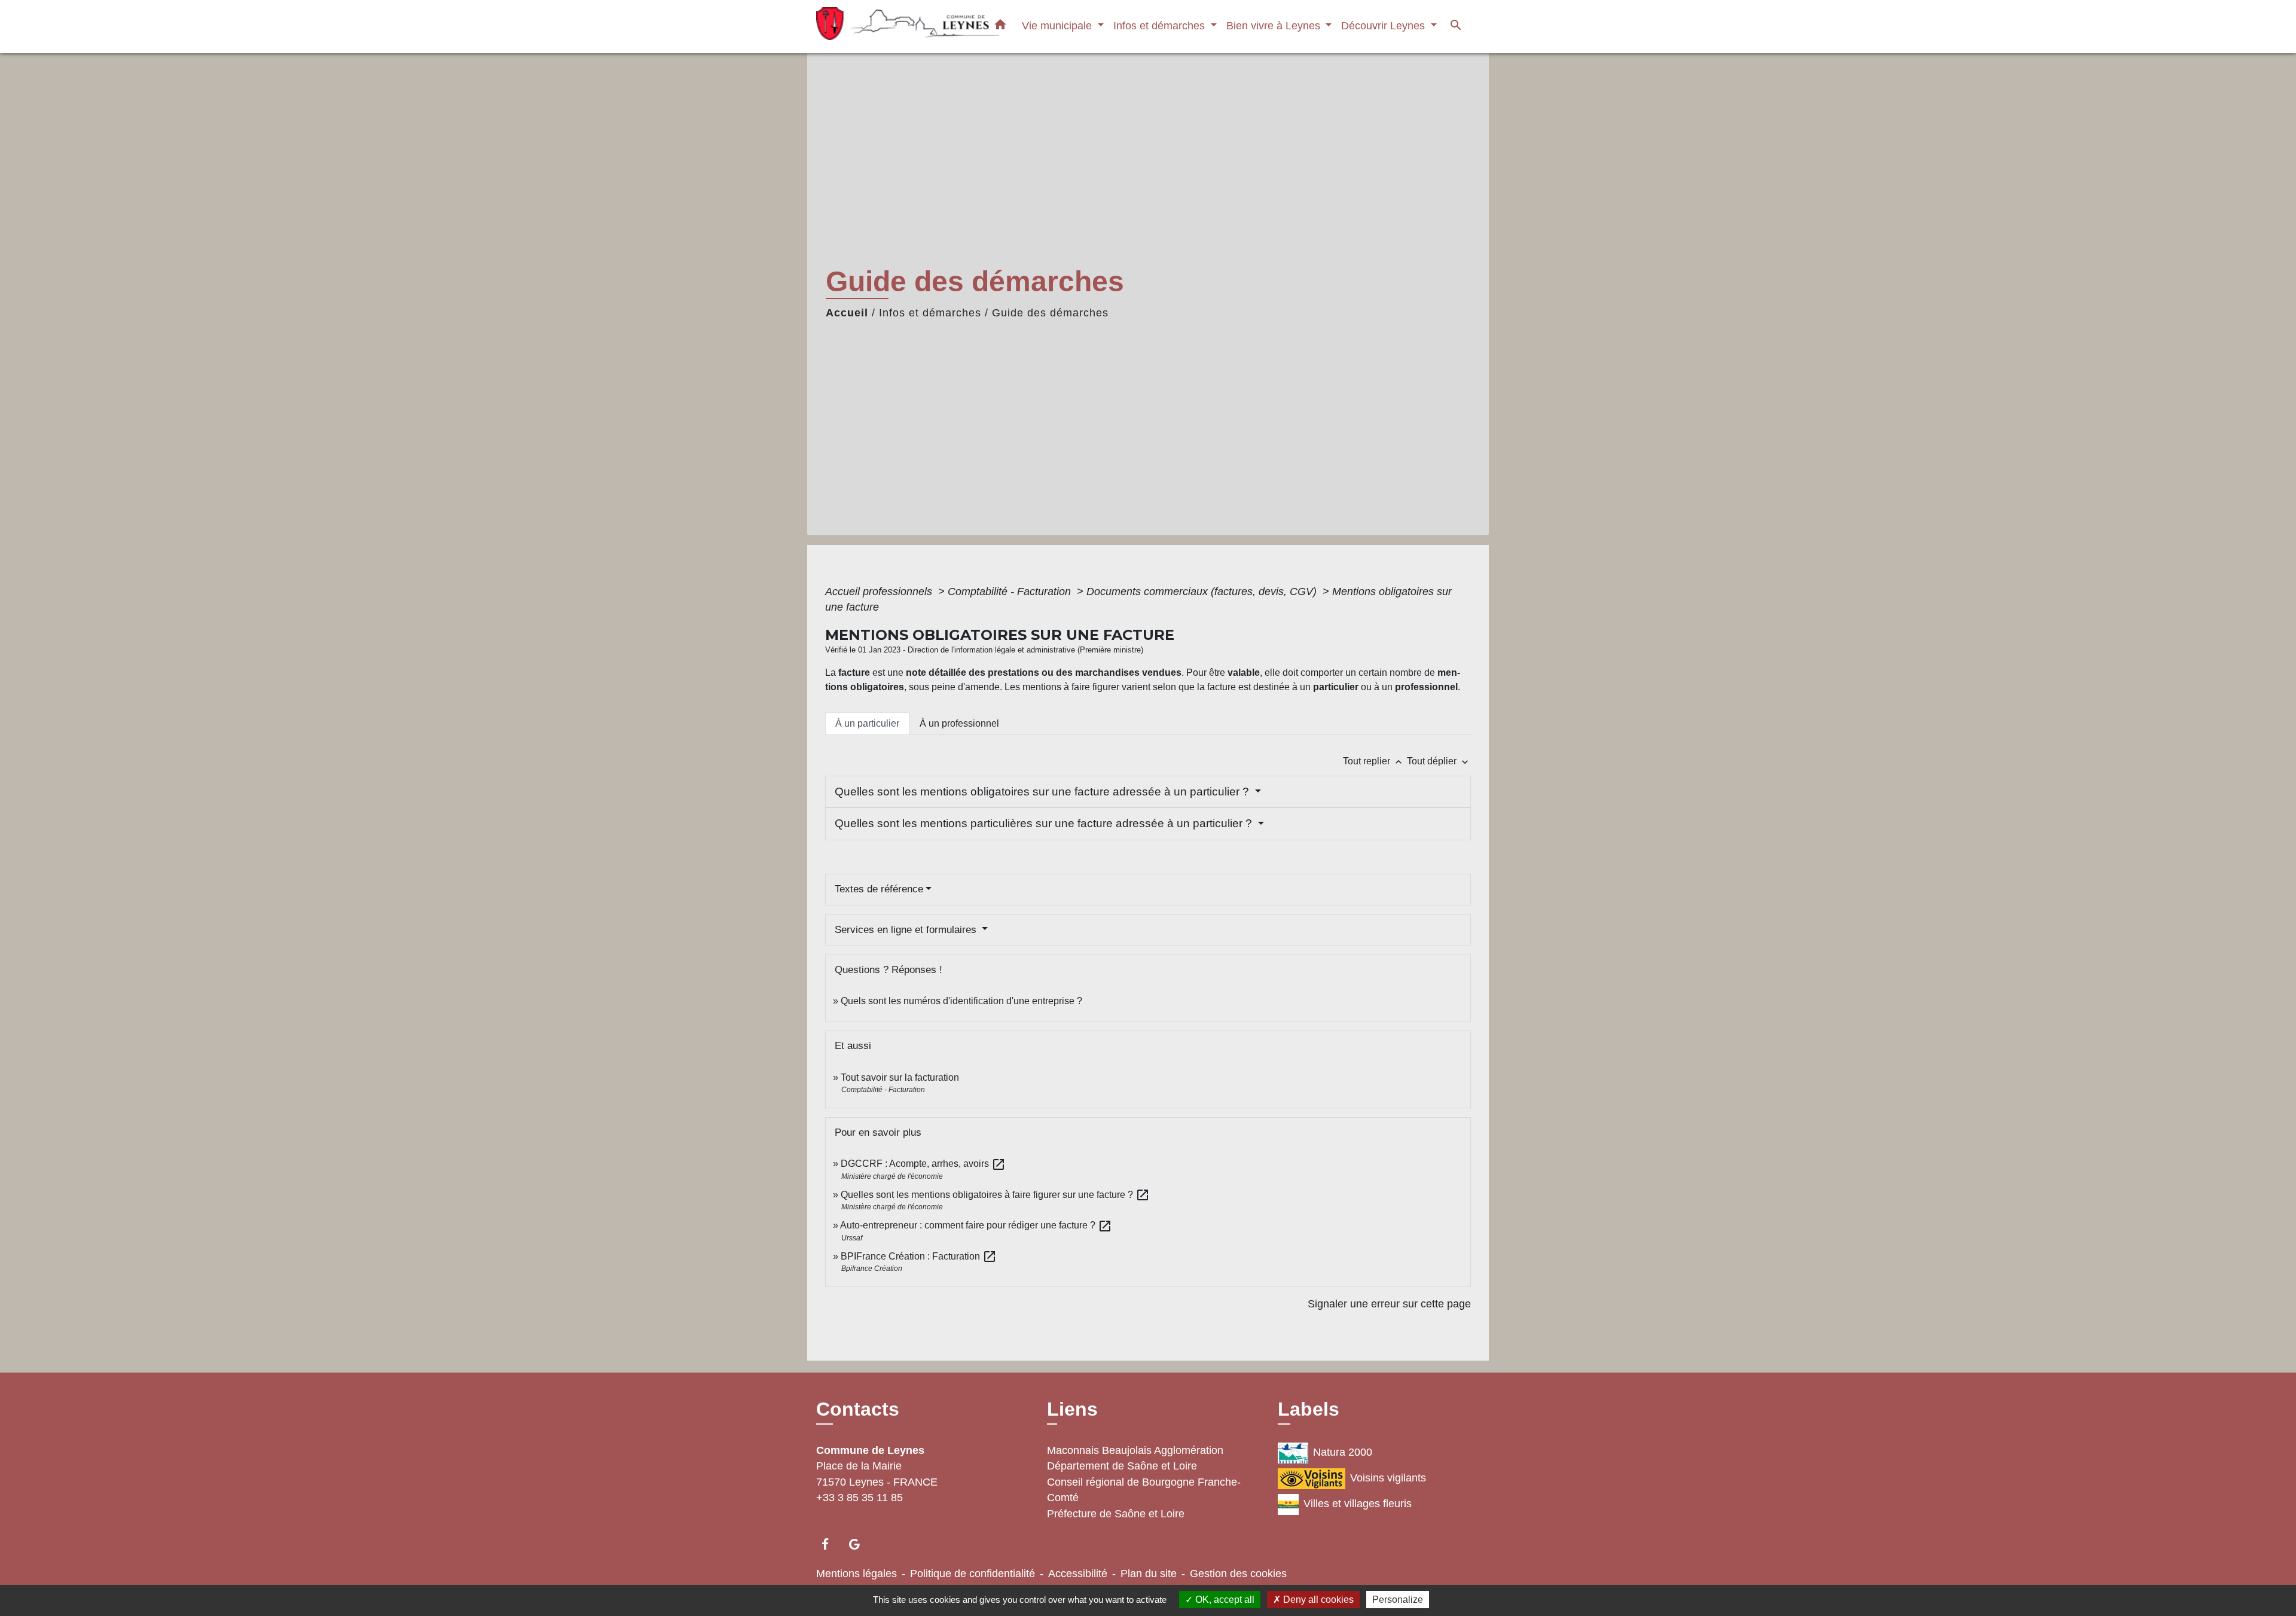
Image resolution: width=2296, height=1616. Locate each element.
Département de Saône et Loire (1122, 1466)
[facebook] (831, 1544)
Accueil (847, 313)
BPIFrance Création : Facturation (919, 1256)
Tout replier (1374, 761)
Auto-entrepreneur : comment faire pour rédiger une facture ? (976, 1225)
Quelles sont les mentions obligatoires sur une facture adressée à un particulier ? (1043, 792)
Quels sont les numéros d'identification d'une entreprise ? (961, 1001)
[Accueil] (891, 27)
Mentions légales (857, 1574)
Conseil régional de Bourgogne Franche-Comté (1144, 1490)
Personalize (1398, 1600)
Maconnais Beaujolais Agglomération (1135, 1450)
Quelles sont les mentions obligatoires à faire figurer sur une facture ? (995, 1195)
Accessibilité (1078, 1574)
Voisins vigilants (1388, 1478)
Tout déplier (1439, 761)
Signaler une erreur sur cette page (1389, 1304)
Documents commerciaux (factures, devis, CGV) (1203, 591)
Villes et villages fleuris (1358, 1504)
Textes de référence (879, 889)
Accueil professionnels (880, 591)
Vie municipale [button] (1058, 25)
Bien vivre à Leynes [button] (1275, 25)
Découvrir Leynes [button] (1384, 25)
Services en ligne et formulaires (907, 930)
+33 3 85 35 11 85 (860, 1498)
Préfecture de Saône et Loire (1116, 1514)
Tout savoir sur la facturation (900, 1077)
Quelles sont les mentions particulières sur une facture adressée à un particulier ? (1045, 823)
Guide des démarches (1050, 313)
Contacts (858, 1409)
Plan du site (1149, 1574)
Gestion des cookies (1238, 1574)
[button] (1000, 27)
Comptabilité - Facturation (1011, 591)
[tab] (867, 724)
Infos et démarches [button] (1161, 25)
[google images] (860, 1544)
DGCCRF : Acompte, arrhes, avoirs (923, 1164)
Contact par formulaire (873, 1514)
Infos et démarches (930, 313)
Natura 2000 (1343, 1452)
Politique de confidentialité (973, 1574)
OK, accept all (1224, 1600)
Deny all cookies (1317, 1600)
